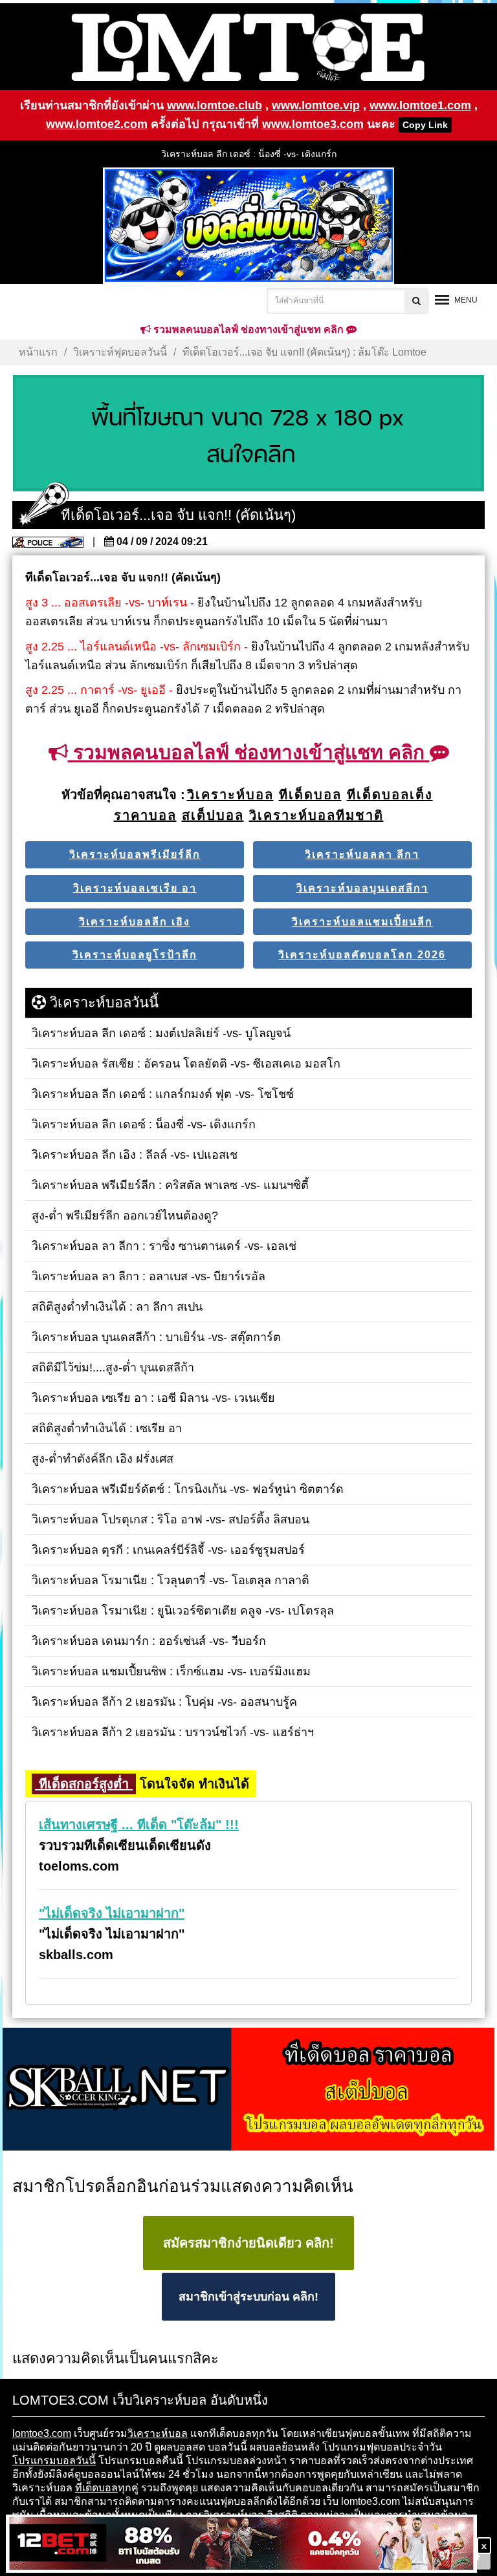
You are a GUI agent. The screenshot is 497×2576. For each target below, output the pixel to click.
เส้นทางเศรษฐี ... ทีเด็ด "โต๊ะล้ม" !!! (139, 1825)
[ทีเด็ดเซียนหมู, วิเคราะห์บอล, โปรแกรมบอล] (248, 2090)
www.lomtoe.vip (316, 105)
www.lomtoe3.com (313, 124)
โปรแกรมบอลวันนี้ (54, 2461)
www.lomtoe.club (215, 105)
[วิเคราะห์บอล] (248, 434)
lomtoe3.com (42, 2433)
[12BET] (241, 2545)
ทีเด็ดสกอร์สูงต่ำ (84, 1784)
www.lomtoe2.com (97, 124)
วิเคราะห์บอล (158, 2433)
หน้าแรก (38, 352)
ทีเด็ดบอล (96, 2488)
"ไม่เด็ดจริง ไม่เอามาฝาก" (112, 1913)
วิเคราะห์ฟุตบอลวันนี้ (120, 352)
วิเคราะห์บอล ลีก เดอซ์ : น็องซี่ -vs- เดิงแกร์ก (249, 154)
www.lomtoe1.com (420, 105)
